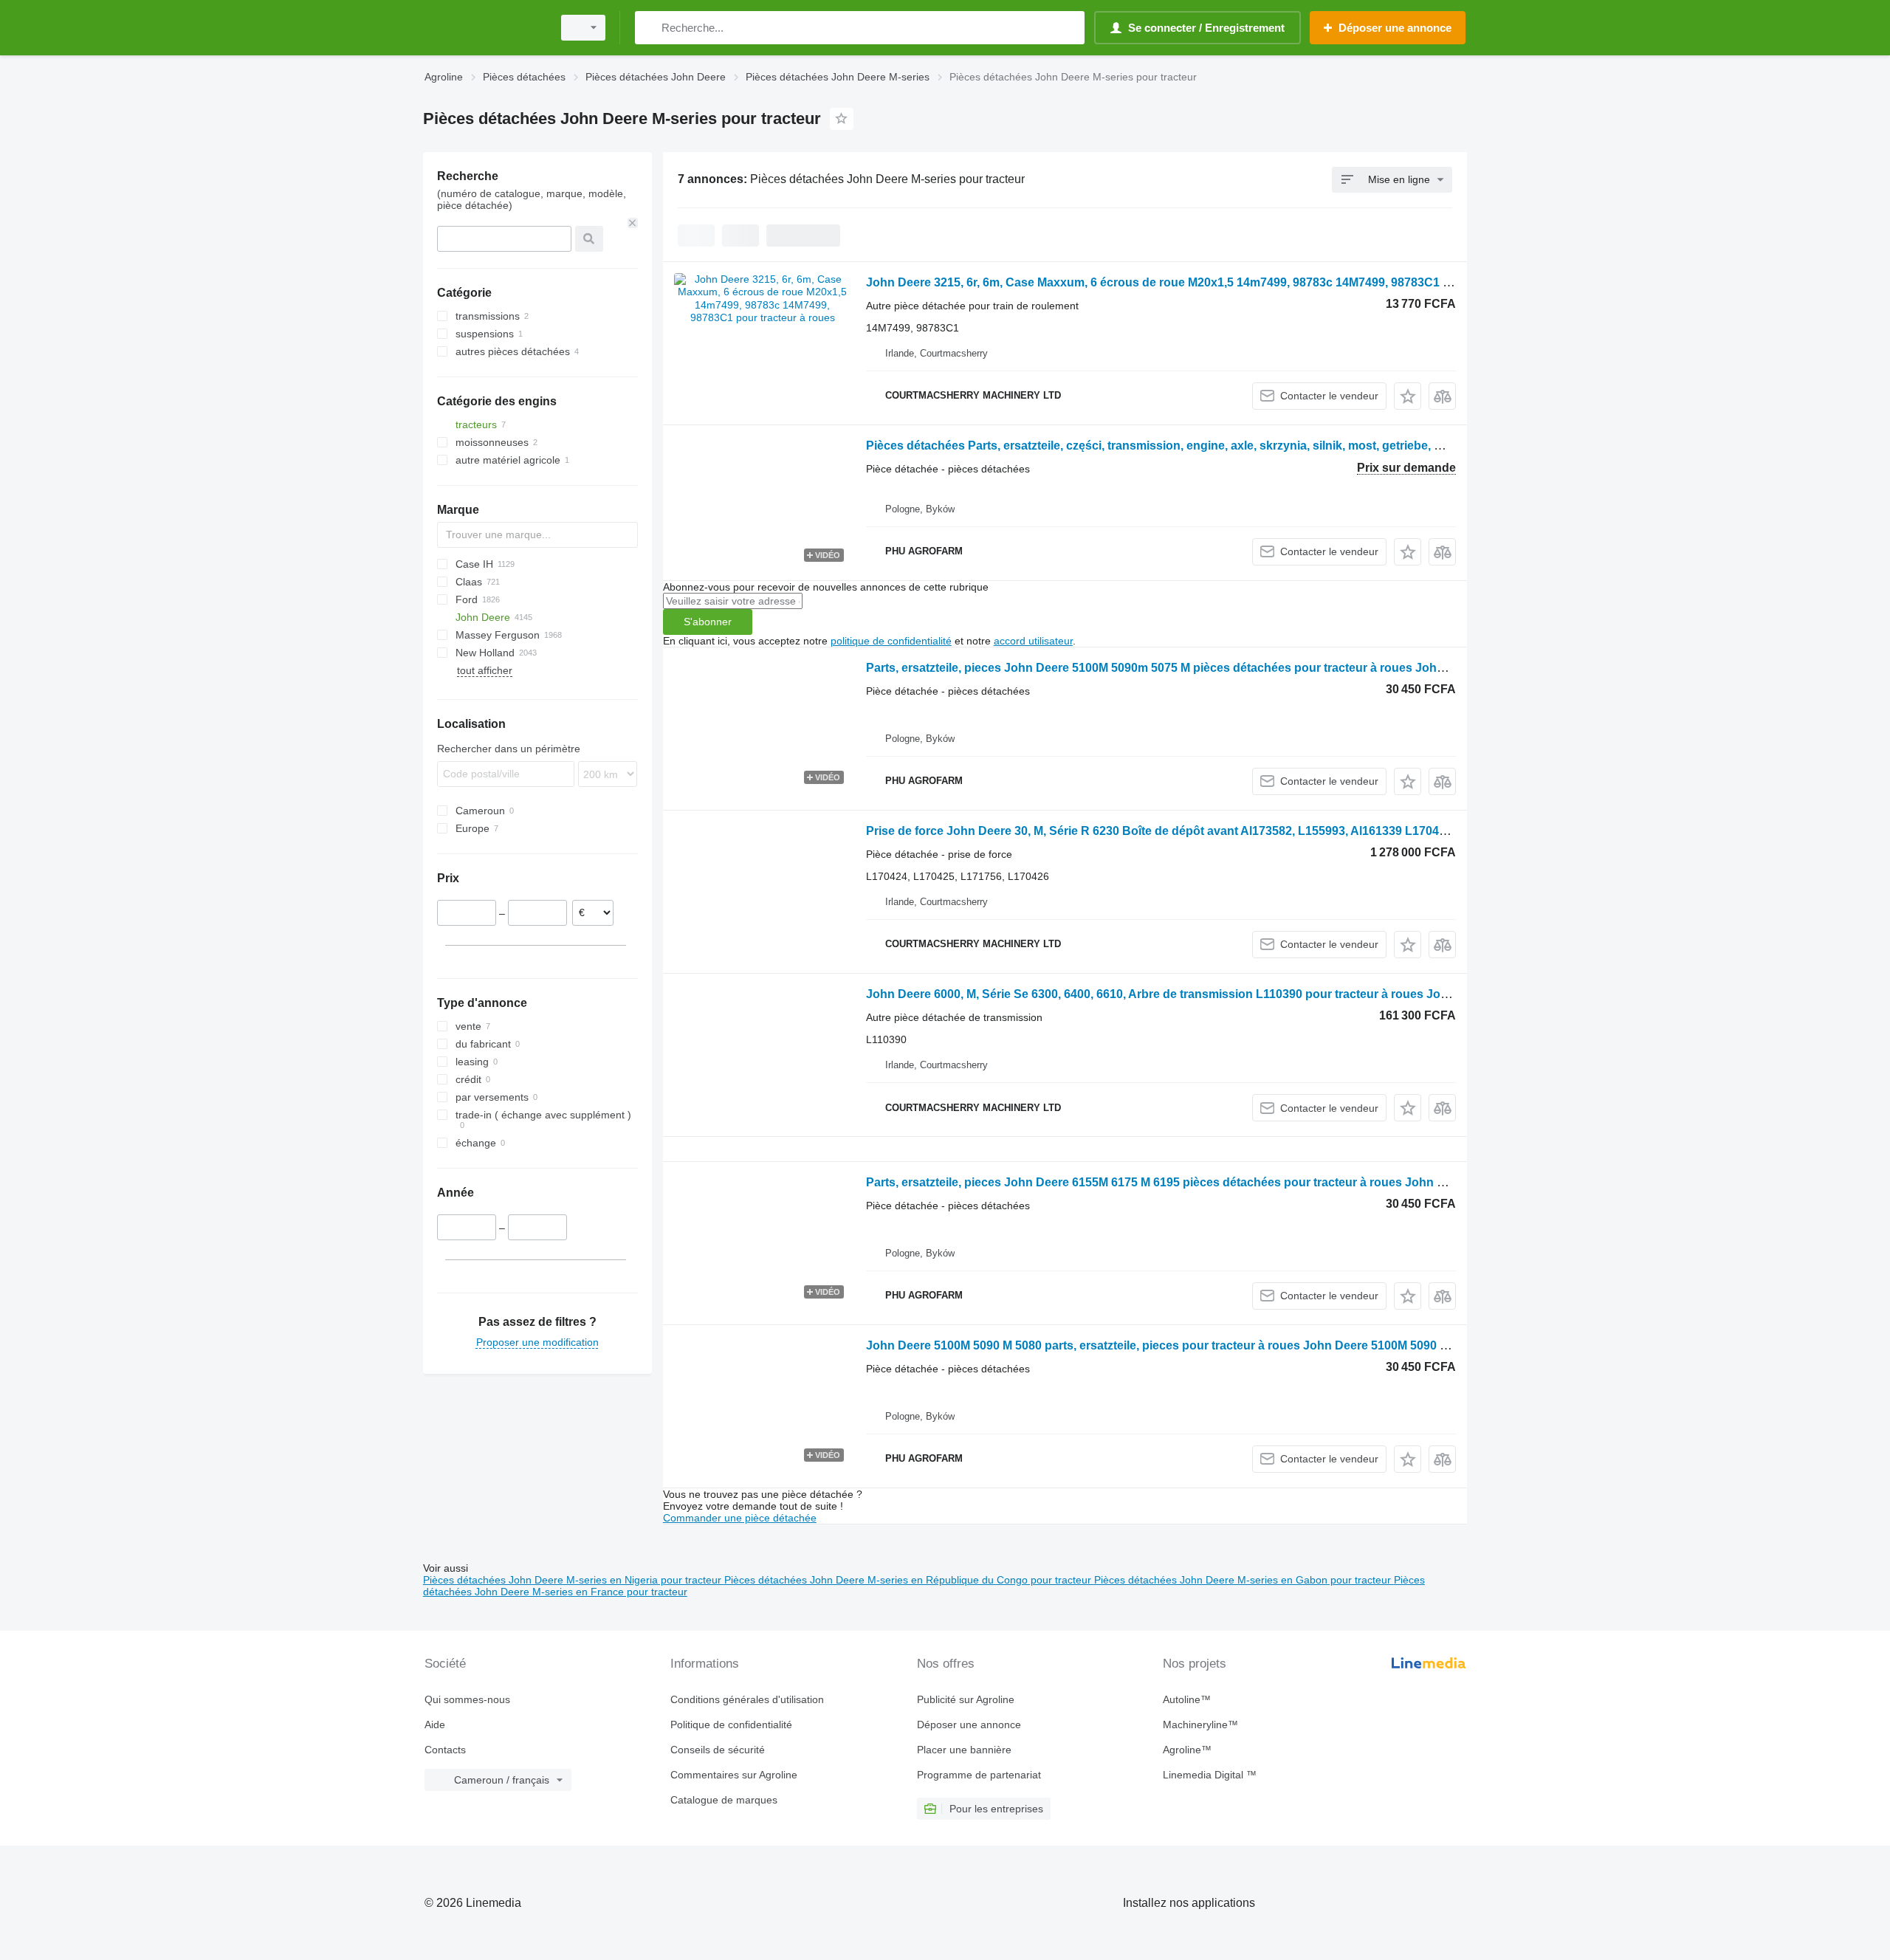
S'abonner (708, 622)
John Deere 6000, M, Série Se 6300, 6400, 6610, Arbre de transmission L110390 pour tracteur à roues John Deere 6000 (1193, 994)
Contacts (445, 1750)
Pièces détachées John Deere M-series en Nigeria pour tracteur (574, 1580)
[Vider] (633, 223)
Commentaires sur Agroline (734, 1775)
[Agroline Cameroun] (484, 28)
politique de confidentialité (891, 641)
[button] (1408, 396)
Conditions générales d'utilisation (747, 1699)
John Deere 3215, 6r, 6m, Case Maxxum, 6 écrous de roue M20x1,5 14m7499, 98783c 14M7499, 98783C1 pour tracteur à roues (1213, 282)
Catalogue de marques (724, 1800)
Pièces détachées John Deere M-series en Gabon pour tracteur (1244, 1580)
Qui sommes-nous (467, 1699)
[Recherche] (649, 28)
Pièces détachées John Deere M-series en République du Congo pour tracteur (909, 1580)
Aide (435, 1725)
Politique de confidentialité (731, 1725)
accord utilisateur (1033, 641)
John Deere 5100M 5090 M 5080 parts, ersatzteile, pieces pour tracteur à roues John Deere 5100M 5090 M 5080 (1172, 1345)
